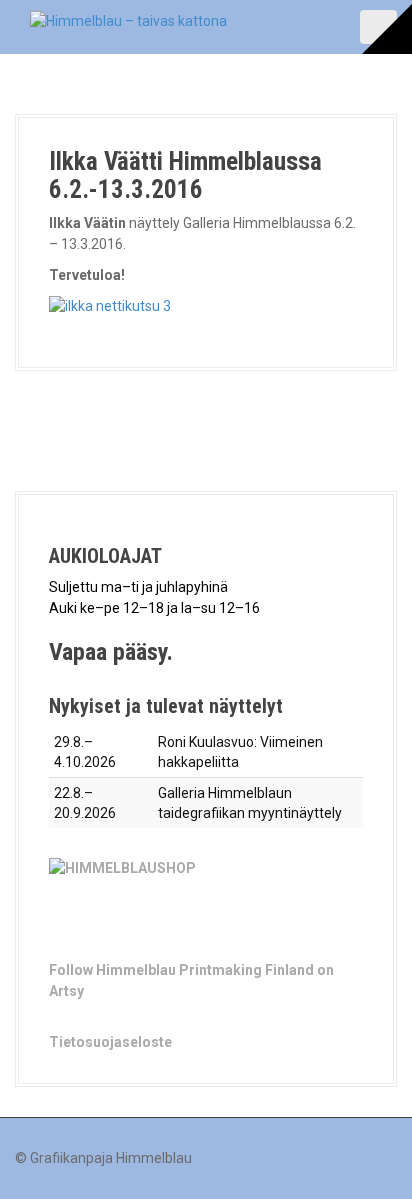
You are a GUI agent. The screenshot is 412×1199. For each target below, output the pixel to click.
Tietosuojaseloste (110, 1042)
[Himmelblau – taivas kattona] (128, 20)
